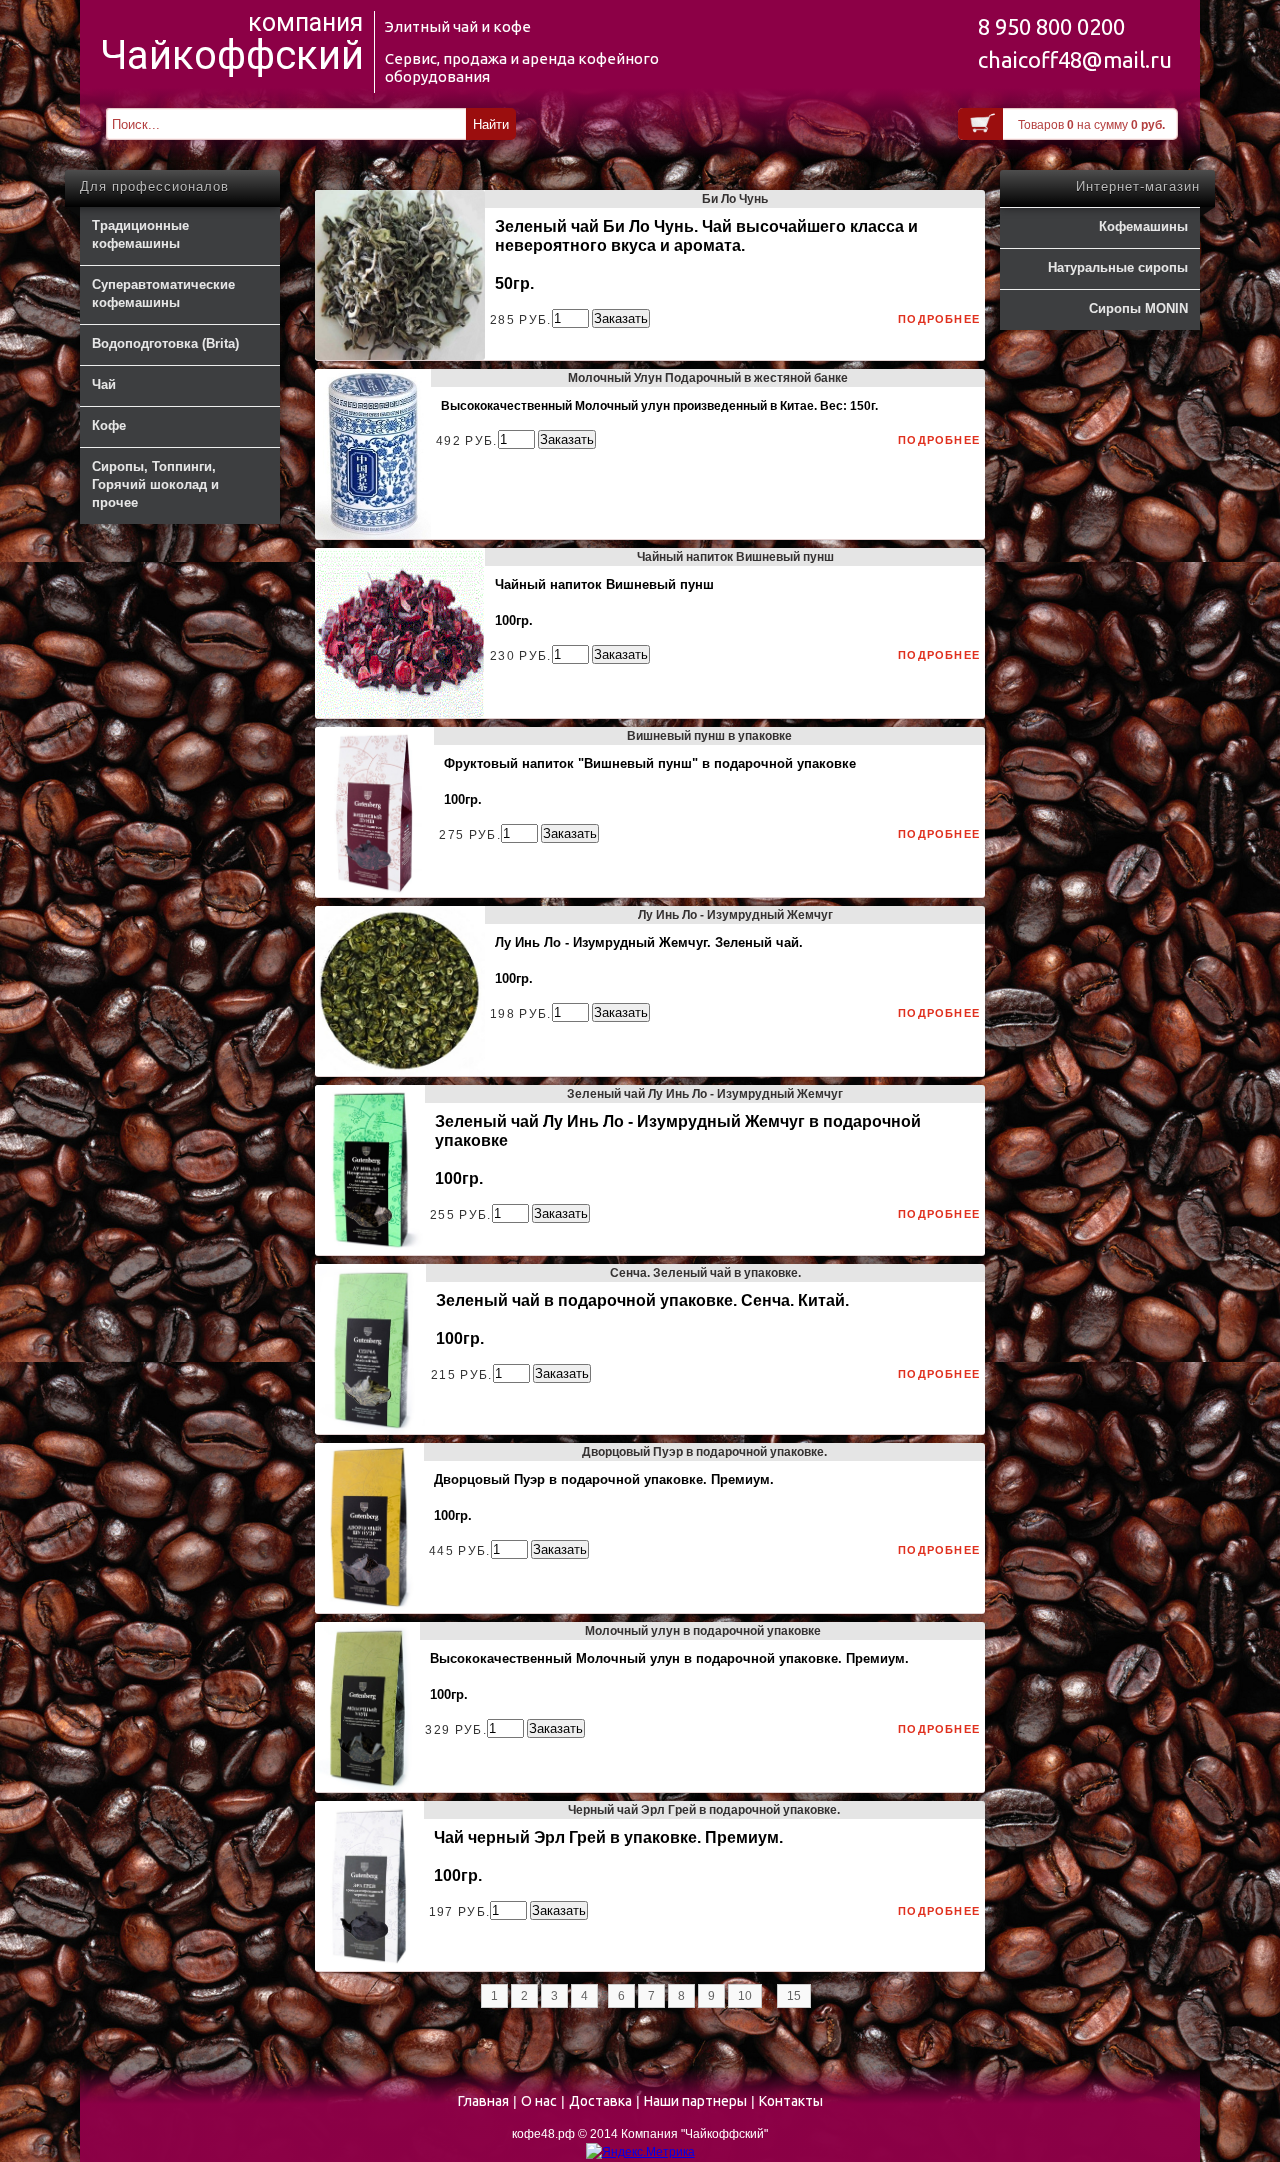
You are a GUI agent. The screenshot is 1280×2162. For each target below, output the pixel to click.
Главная (483, 2101)
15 (794, 1996)
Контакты (791, 2101)
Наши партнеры (695, 2101)
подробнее (939, 319)
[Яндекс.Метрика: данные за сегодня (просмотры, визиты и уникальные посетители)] (640, 2152)
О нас (539, 2101)
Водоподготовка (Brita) (165, 343)
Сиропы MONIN (1138, 308)
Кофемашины (1143, 226)
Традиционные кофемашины (140, 234)
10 (745, 1996)
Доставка (600, 2101)
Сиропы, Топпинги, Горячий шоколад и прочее (155, 484)
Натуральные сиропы (1118, 267)
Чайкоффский (232, 56)
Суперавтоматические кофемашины (163, 293)
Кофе (109, 425)
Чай (104, 384)
